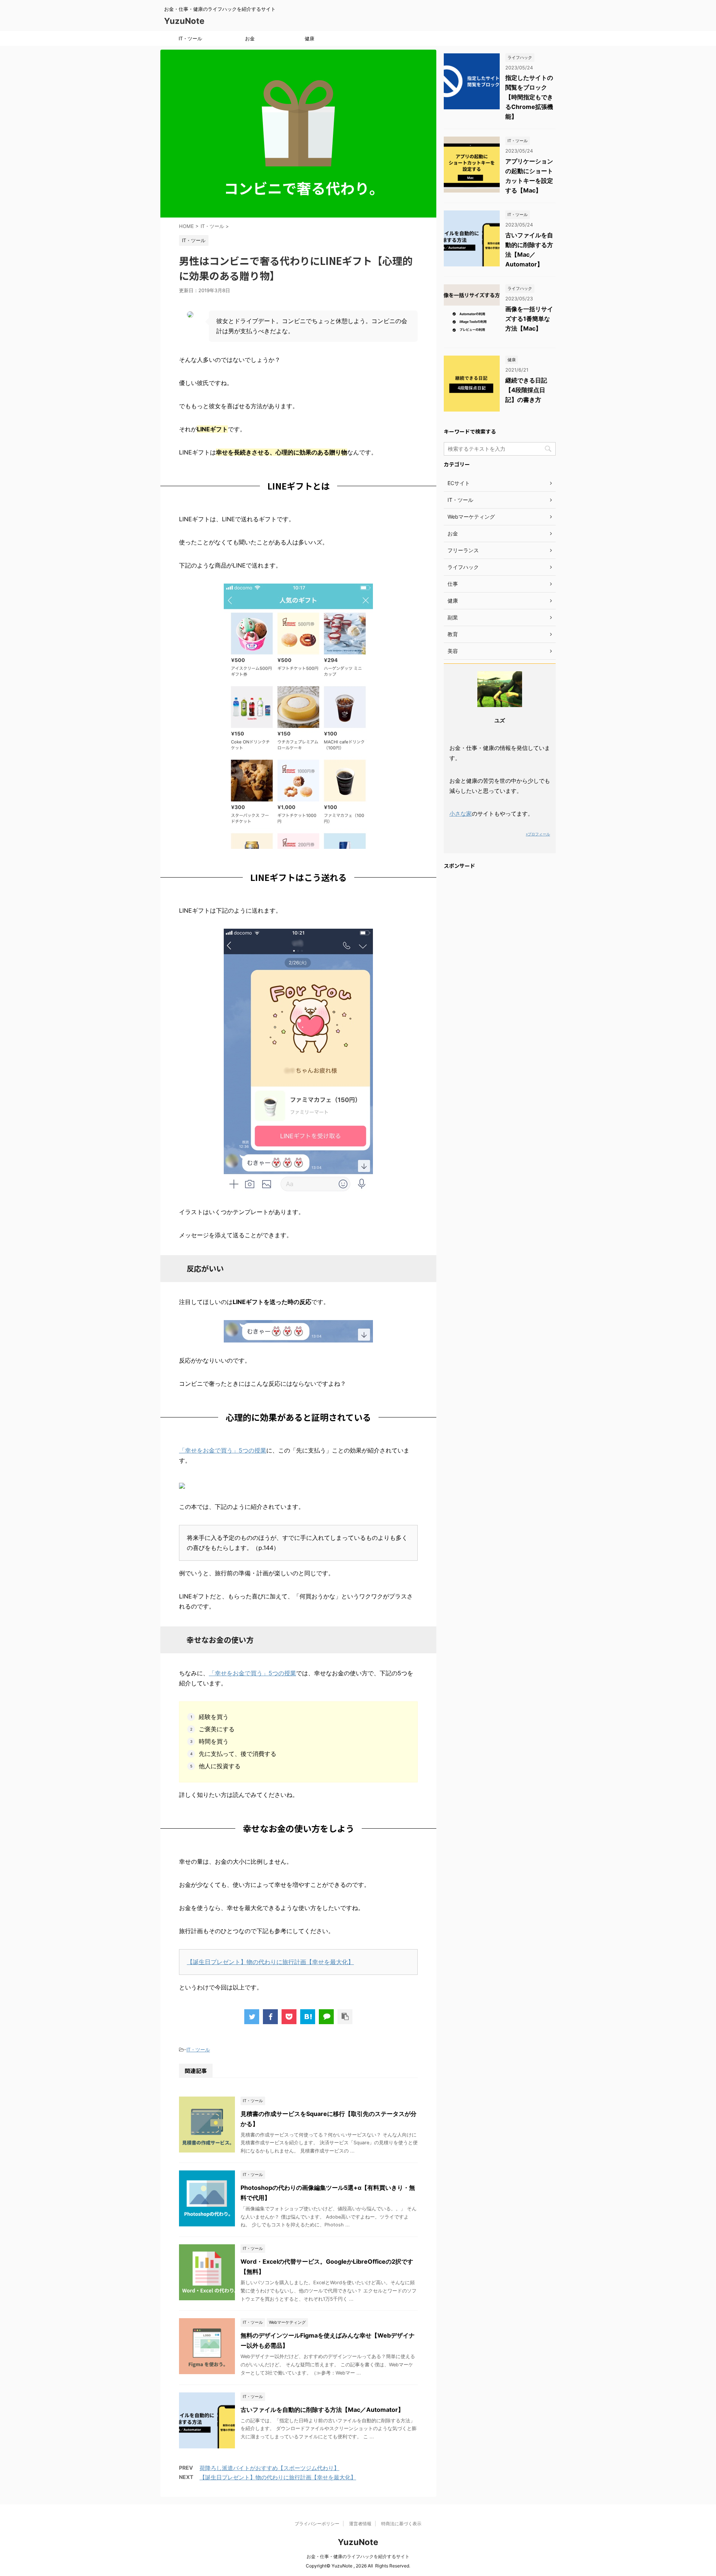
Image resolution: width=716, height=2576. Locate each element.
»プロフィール (538, 834)
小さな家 (461, 814)
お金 (250, 38)
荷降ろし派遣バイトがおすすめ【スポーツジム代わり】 (269, 2468)
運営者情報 (360, 2524)
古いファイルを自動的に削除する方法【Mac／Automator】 (322, 2410)
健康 (310, 38)
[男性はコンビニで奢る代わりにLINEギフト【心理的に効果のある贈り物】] (308, 2017)
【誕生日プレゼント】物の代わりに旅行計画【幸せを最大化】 (270, 1962)
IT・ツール (190, 38)
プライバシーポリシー (317, 2524)
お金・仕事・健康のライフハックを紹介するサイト (358, 2556)
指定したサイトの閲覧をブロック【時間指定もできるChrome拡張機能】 (529, 97)
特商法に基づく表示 (401, 2524)
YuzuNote (184, 21)
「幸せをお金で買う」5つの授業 (223, 1450)
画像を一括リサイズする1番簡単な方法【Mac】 (529, 319)
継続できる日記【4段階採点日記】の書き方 (526, 390)
